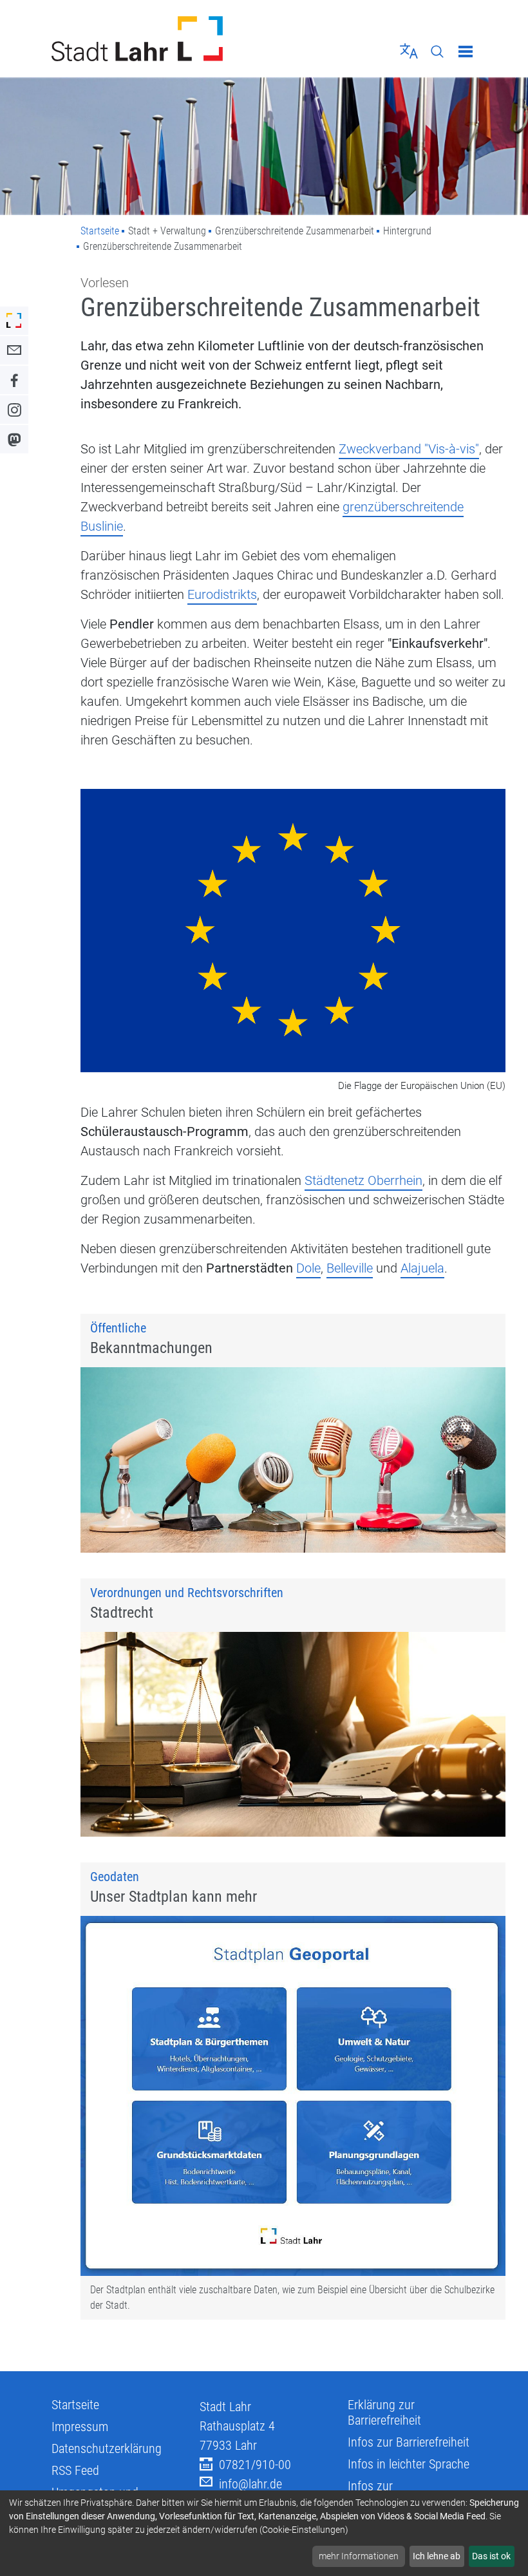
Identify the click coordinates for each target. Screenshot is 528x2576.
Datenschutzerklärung (107, 2448)
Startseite (100, 231)
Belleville (350, 1268)
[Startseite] (153, 39)
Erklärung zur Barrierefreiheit (384, 2412)
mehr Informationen (359, 2556)
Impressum (80, 2427)
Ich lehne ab (437, 2556)
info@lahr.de (250, 2484)
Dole (308, 1268)
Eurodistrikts (222, 594)
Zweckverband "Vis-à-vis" (409, 449)
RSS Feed (75, 2470)
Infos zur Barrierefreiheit (409, 2442)
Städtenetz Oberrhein (363, 1180)
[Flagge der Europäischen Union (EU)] (293, 932)
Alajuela (422, 1268)
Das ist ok (491, 2556)
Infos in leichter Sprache (409, 2464)
